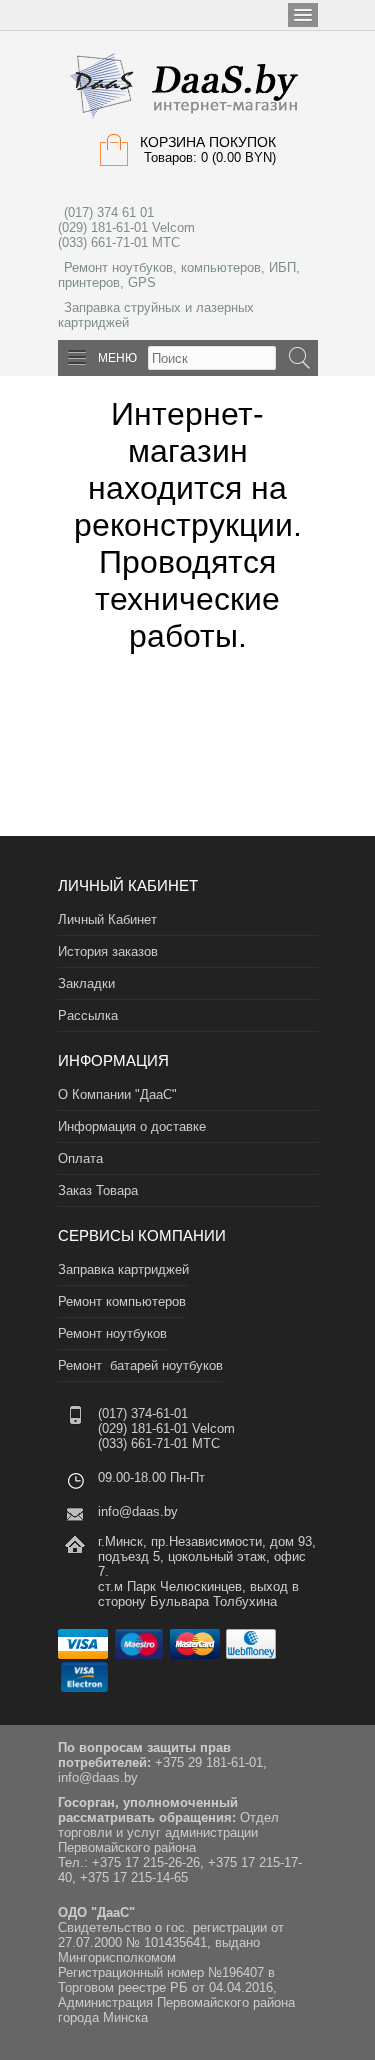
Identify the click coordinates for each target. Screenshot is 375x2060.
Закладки (86, 983)
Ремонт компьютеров (122, 1301)
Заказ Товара (98, 1190)
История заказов (108, 951)
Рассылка (88, 1015)
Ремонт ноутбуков (112, 1333)
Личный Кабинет (107, 919)
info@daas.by (138, 1511)
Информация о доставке (132, 1126)
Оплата (80, 1158)
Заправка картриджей (123, 1269)
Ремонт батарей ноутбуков (140, 1365)
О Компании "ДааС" (117, 1094)
